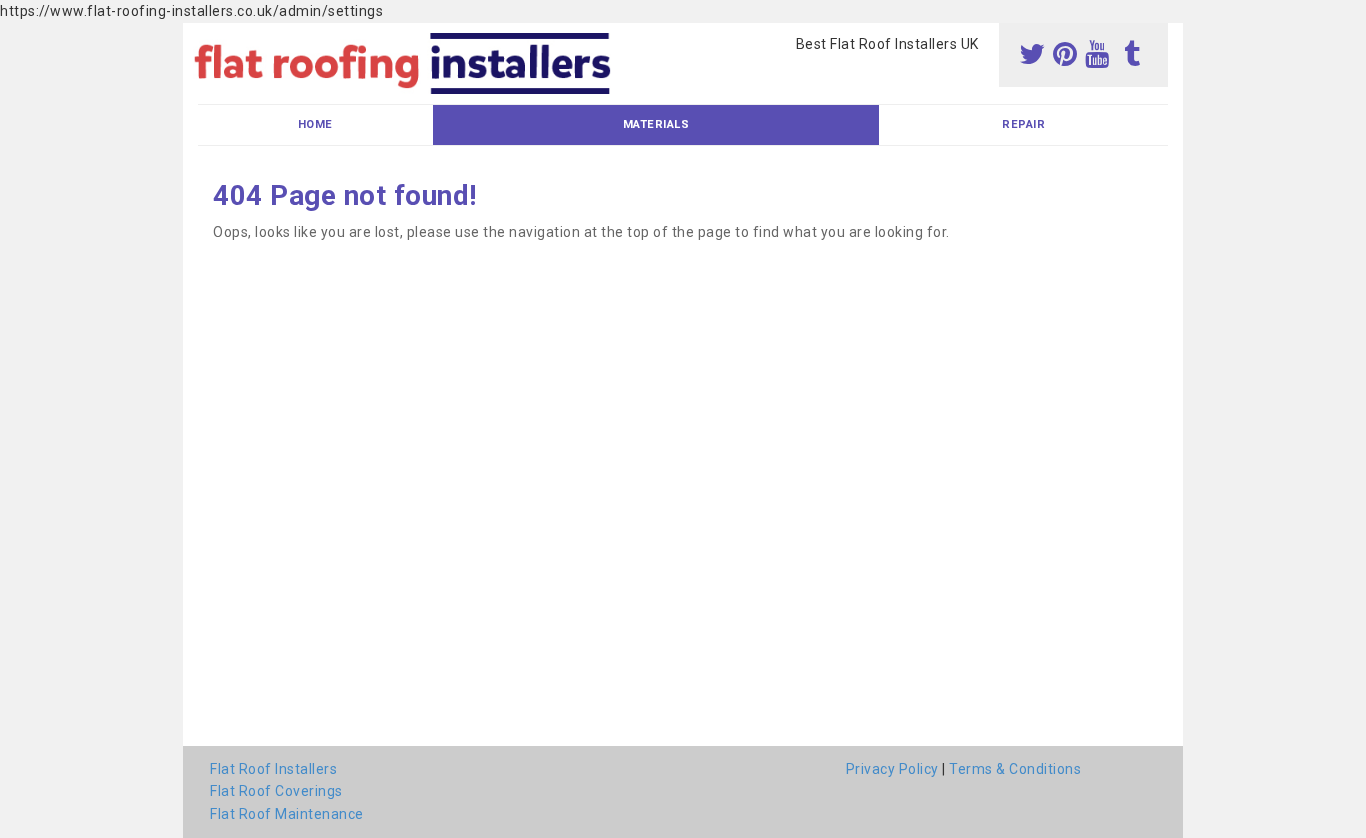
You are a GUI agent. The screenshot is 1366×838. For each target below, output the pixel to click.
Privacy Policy (892, 769)
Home (315, 124)
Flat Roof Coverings (276, 791)
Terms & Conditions (1015, 769)
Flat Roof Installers (273, 769)
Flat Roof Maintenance (287, 814)
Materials (656, 124)
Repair (1023, 124)
